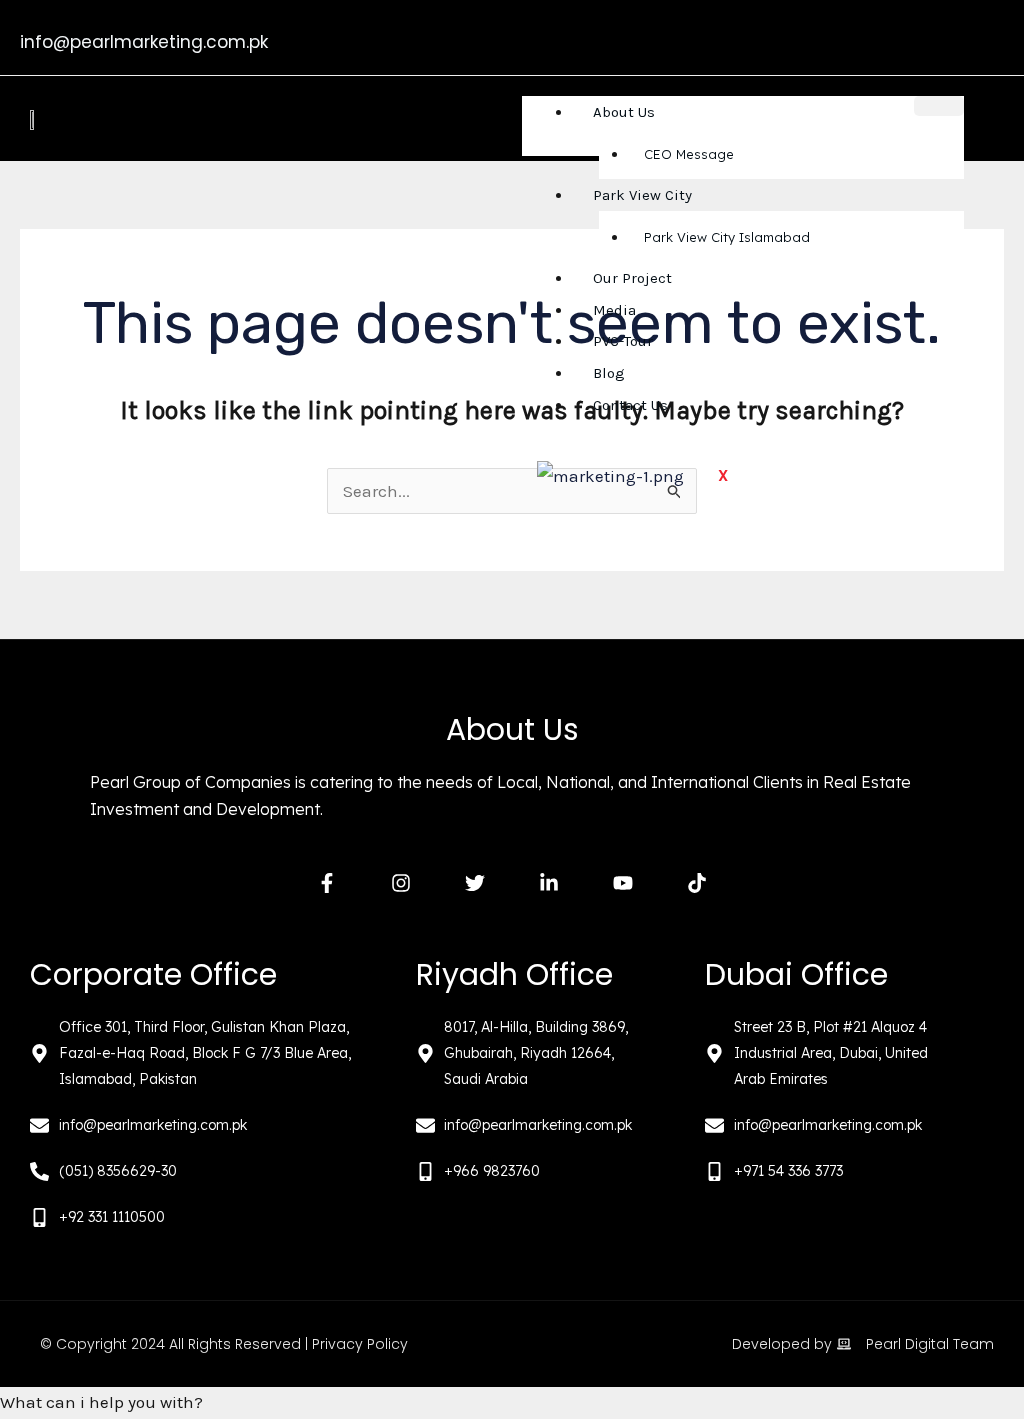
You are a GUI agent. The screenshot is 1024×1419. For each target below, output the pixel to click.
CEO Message (689, 154)
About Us (624, 112)
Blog (609, 373)
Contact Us (630, 405)
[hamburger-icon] (939, 106)
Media (614, 310)
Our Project (632, 278)
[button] (512, 1403)
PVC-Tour (623, 341)
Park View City (642, 195)
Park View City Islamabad (727, 237)
